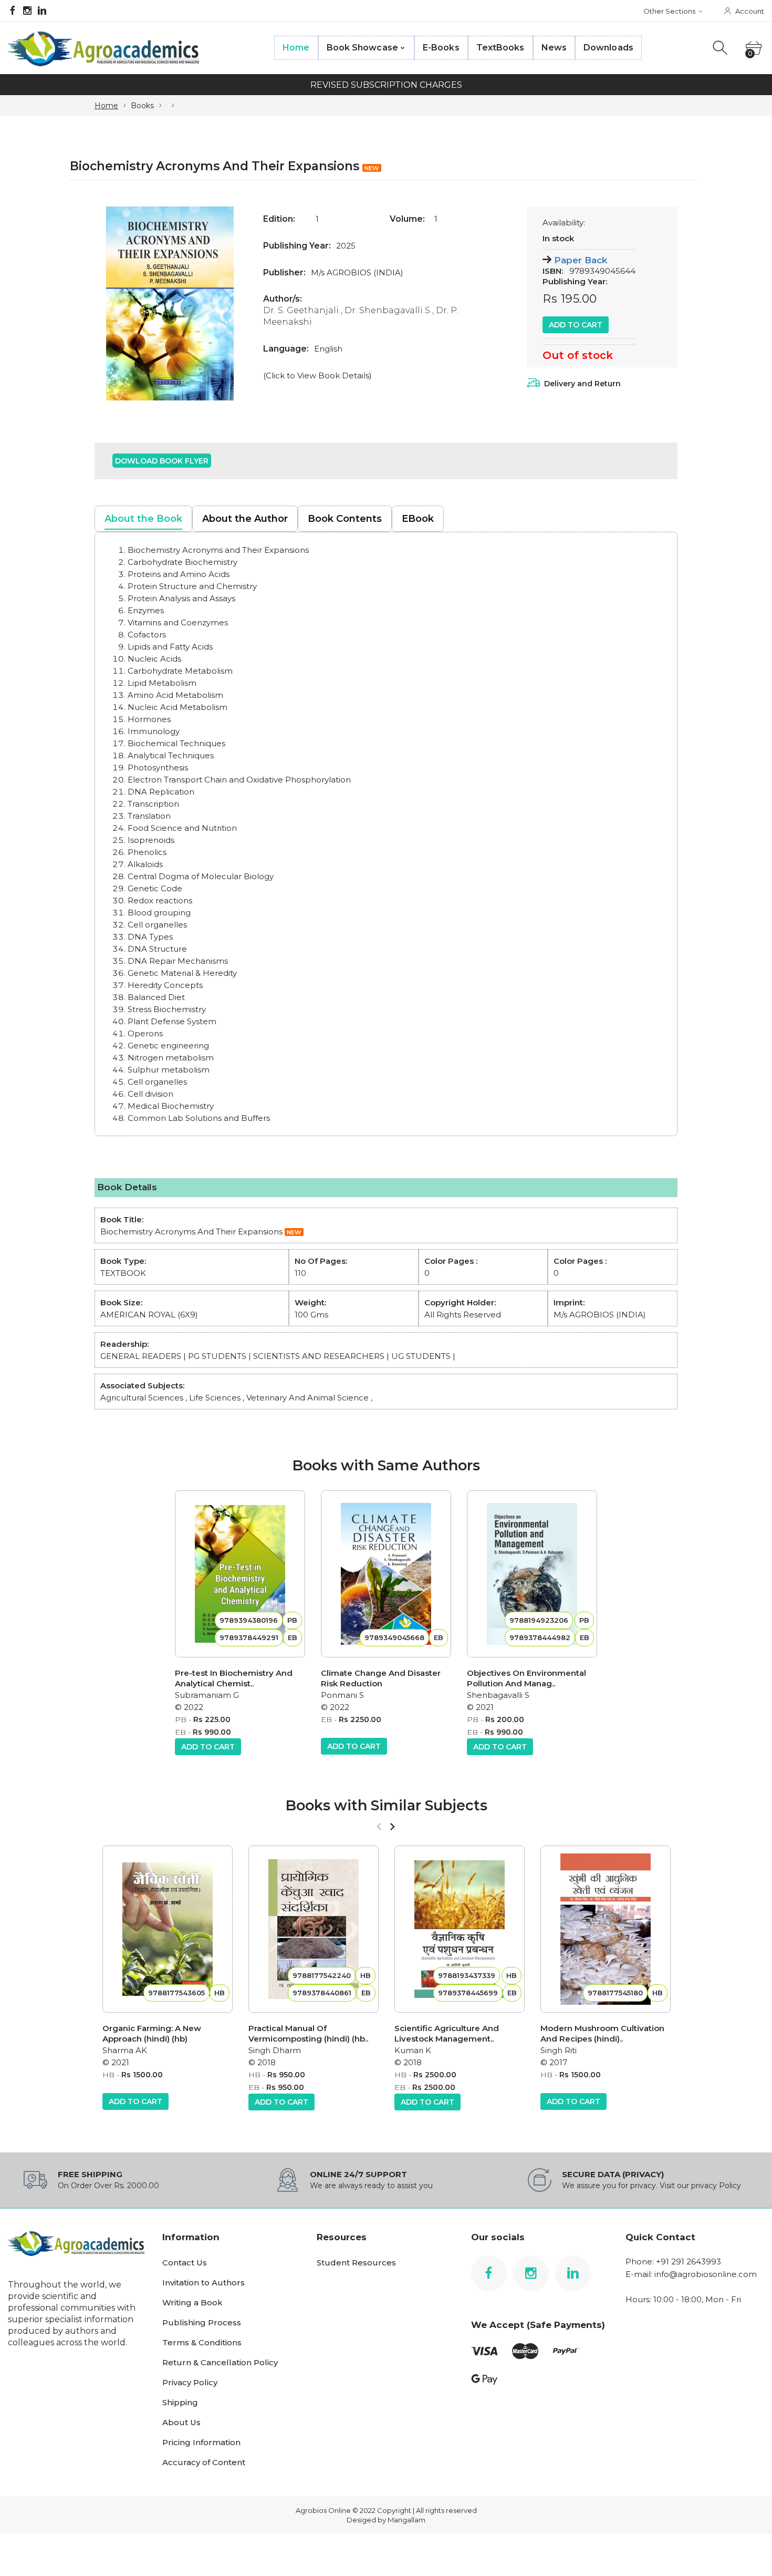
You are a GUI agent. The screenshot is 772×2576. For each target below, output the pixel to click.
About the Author (245, 519)
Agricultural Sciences (142, 1398)
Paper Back (581, 260)
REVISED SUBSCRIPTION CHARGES (386, 85)
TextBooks (500, 48)
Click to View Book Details (317, 375)
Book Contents (345, 519)
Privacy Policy (190, 2382)
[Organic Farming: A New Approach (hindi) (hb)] (168, 1929)
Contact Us (185, 2263)
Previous (113, 303)
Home (296, 48)
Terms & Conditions (202, 2342)
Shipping (180, 2402)
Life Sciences (215, 1398)
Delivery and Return (582, 384)
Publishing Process (202, 2322)
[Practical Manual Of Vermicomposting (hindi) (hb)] (314, 1929)
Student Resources (356, 2263)
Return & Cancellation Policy (220, 2362)
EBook (418, 519)
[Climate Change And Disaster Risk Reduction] (386, 1574)
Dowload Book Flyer (162, 461)
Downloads (608, 48)
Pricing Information (201, 2442)
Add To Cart (576, 325)
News (554, 48)
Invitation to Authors (204, 2283)
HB (108, 2075)
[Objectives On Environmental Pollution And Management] (532, 1574)
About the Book (143, 519)
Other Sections (669, 11)
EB (180, 1732)
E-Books (441, 48)
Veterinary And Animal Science (307, 1398)
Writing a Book (192, 2302)
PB (181, 1719)
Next (227, 303)
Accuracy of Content (204, 2462)
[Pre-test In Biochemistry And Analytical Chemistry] (240, 1574)
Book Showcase (362, 48)
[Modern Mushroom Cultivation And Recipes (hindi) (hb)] (606, 1929)
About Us (181, 2422)
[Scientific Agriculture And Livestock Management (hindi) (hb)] (460, 1929)
